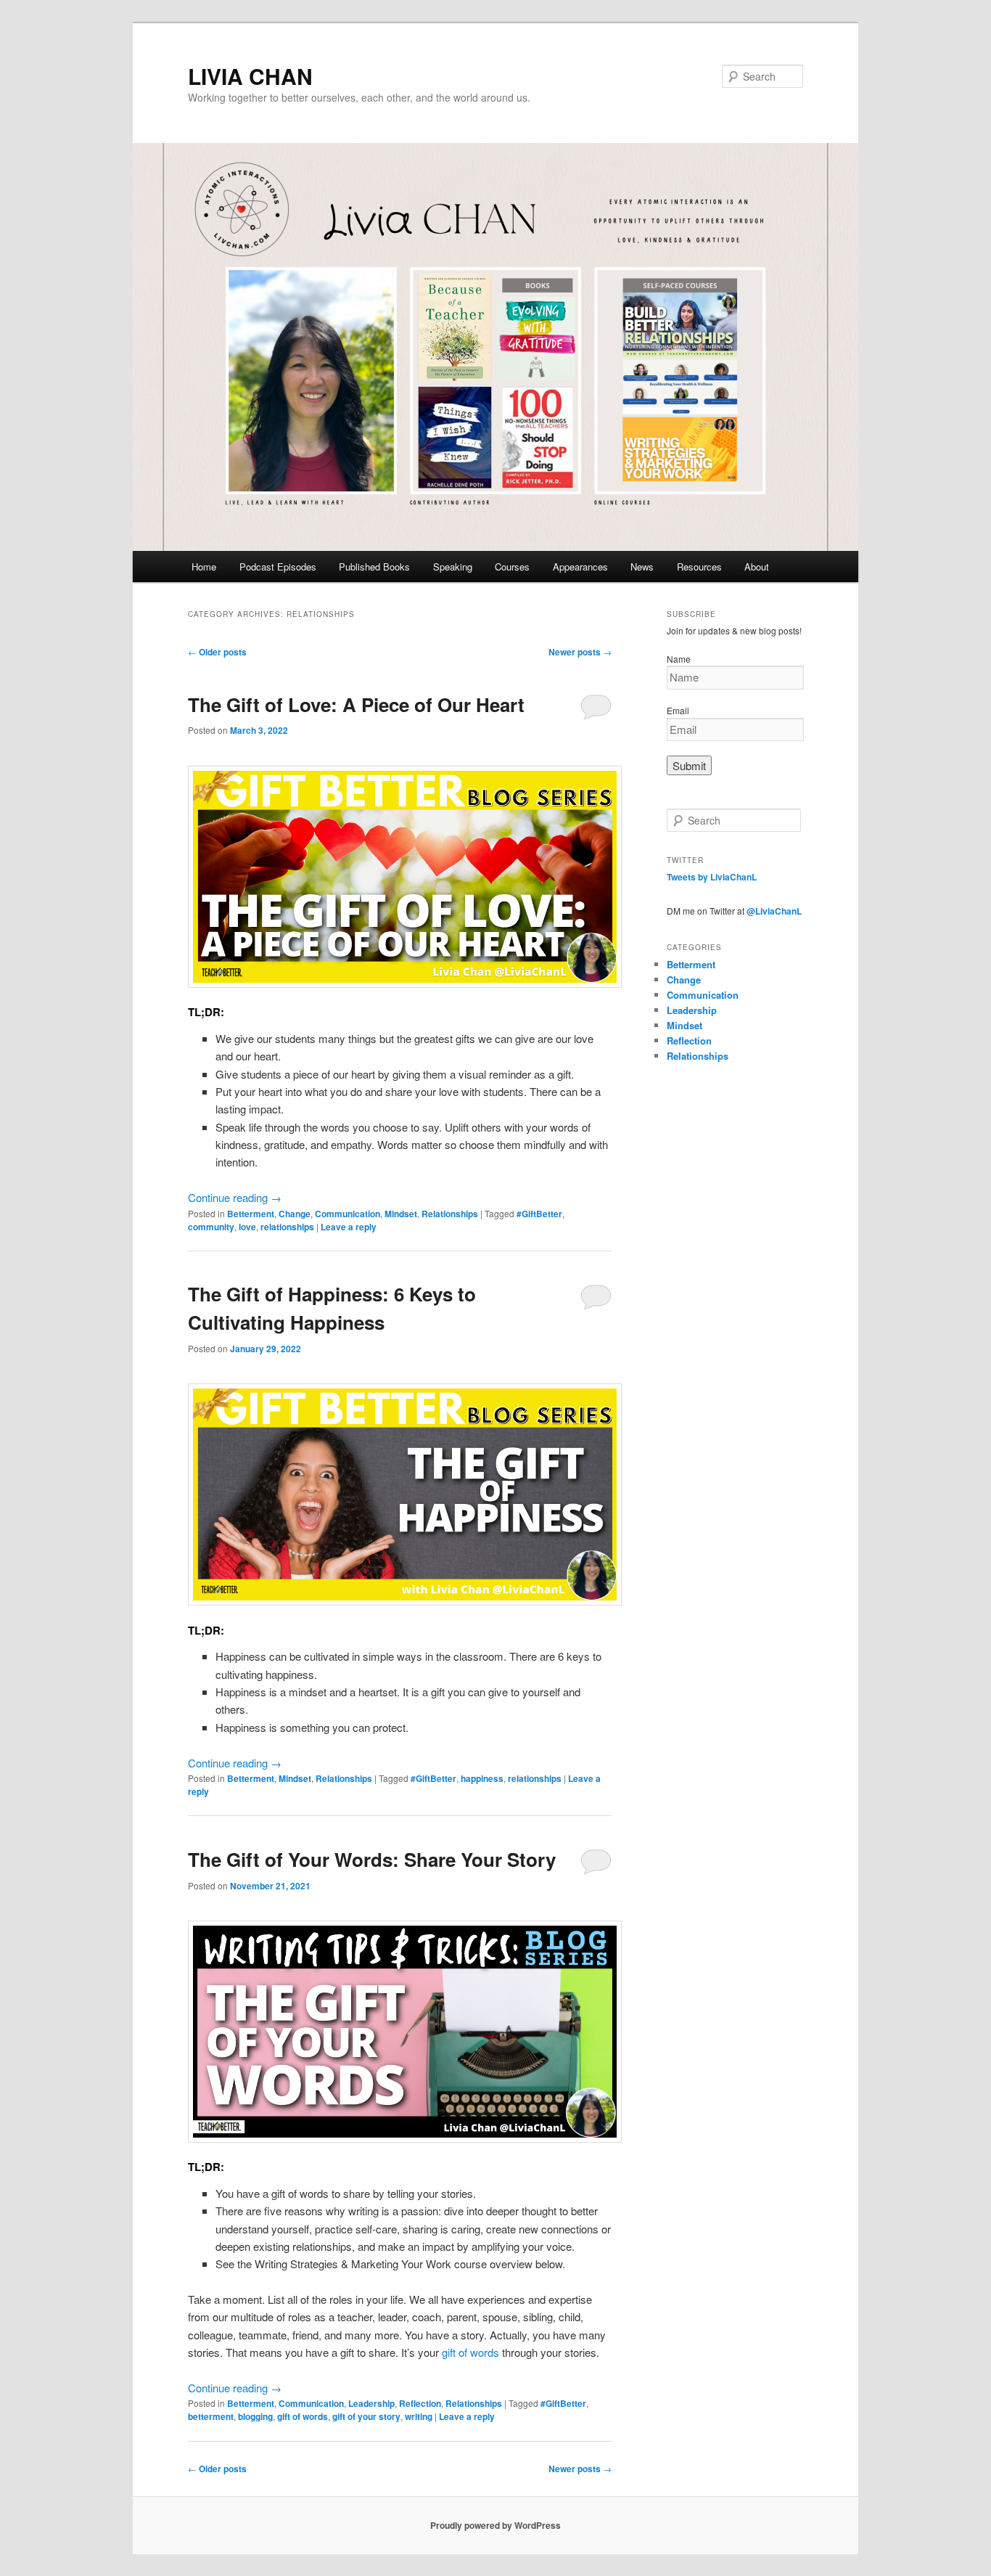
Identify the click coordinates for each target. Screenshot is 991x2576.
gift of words (470, 2352)
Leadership (371, 2403)
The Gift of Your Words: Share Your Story (372, 1859)
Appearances (580, 567)
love (247, 1227)
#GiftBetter (539, 1214)
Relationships (450, 1214)
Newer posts (580, 652)
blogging (255, 2416)
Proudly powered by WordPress (495, 2525)
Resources (699, 567)
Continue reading (235, 1197)
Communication (348, 1214)
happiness (482, 1778)
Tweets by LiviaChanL (712, 877)
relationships (287, 1227)
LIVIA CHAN (250, 76)
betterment (211, 2416)
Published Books (374, 567)
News (642, 567)
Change (295, 1214)
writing (419, 2416)
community (211, 1227)
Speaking (453, 567)
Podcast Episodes (278, 567)
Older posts (217, 652)
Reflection (420, 2403)
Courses (512, 567)
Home (204, 567)
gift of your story (366, 2416)
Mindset (401, 1214)
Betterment (251, 1214)
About (757, 567)
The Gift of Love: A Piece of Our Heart (356, 704)
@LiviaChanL (774, 911)
